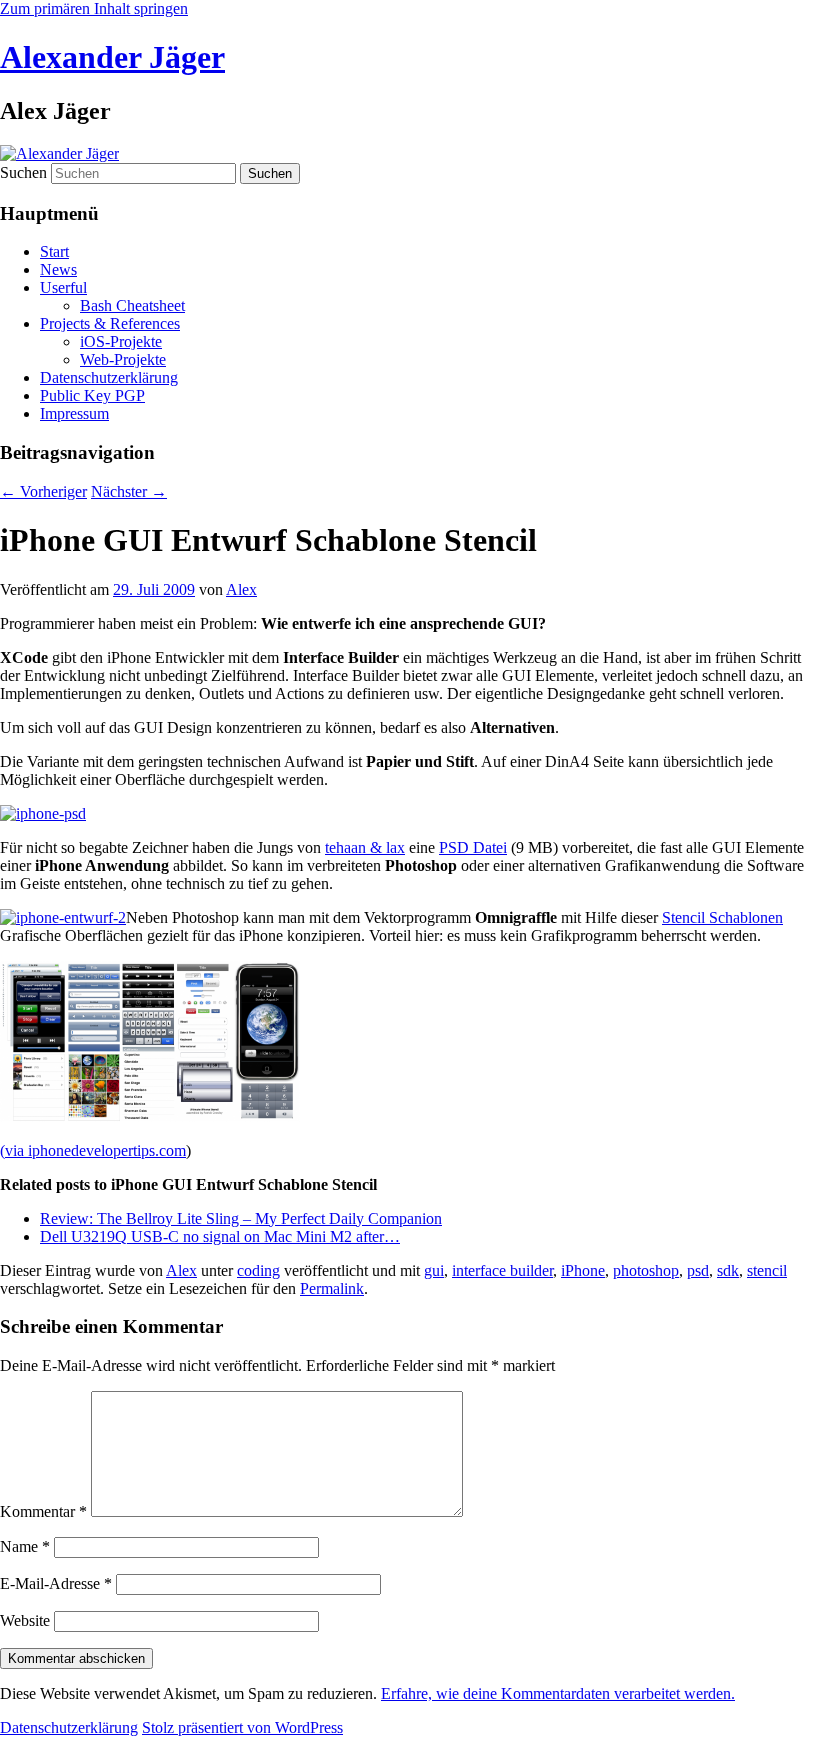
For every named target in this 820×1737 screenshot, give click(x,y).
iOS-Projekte (121, 341)
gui (434, 1270)
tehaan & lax (365, 847)
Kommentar (43, 1511)
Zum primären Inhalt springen (94, 8)
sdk (728, 1270)
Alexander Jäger (112, 57)
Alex (241, 589)
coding (258, 1270)
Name (25, 1546)
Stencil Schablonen (722, 917)
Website (25, 1620)
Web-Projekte (123, 359)
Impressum (74, 413)
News (58, 269)
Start (54, 251)
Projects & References (110, 323)
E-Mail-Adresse (56, 1583)
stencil (767, 1270)
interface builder (502, 1270)
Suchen (23, 172)
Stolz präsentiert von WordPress (242, 1727)
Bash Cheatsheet (132, 305)
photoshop (646, 1270)
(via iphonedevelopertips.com (93, 1150)
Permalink (332, 1288)
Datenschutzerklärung (109, 377)
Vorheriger (43, 491)
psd (698, 1270)
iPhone (583, 1270)
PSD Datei (473, 847)
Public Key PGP (92, 395)
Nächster (129, 491)
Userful (63, 287)
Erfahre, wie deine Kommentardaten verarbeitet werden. (558, 1693)
